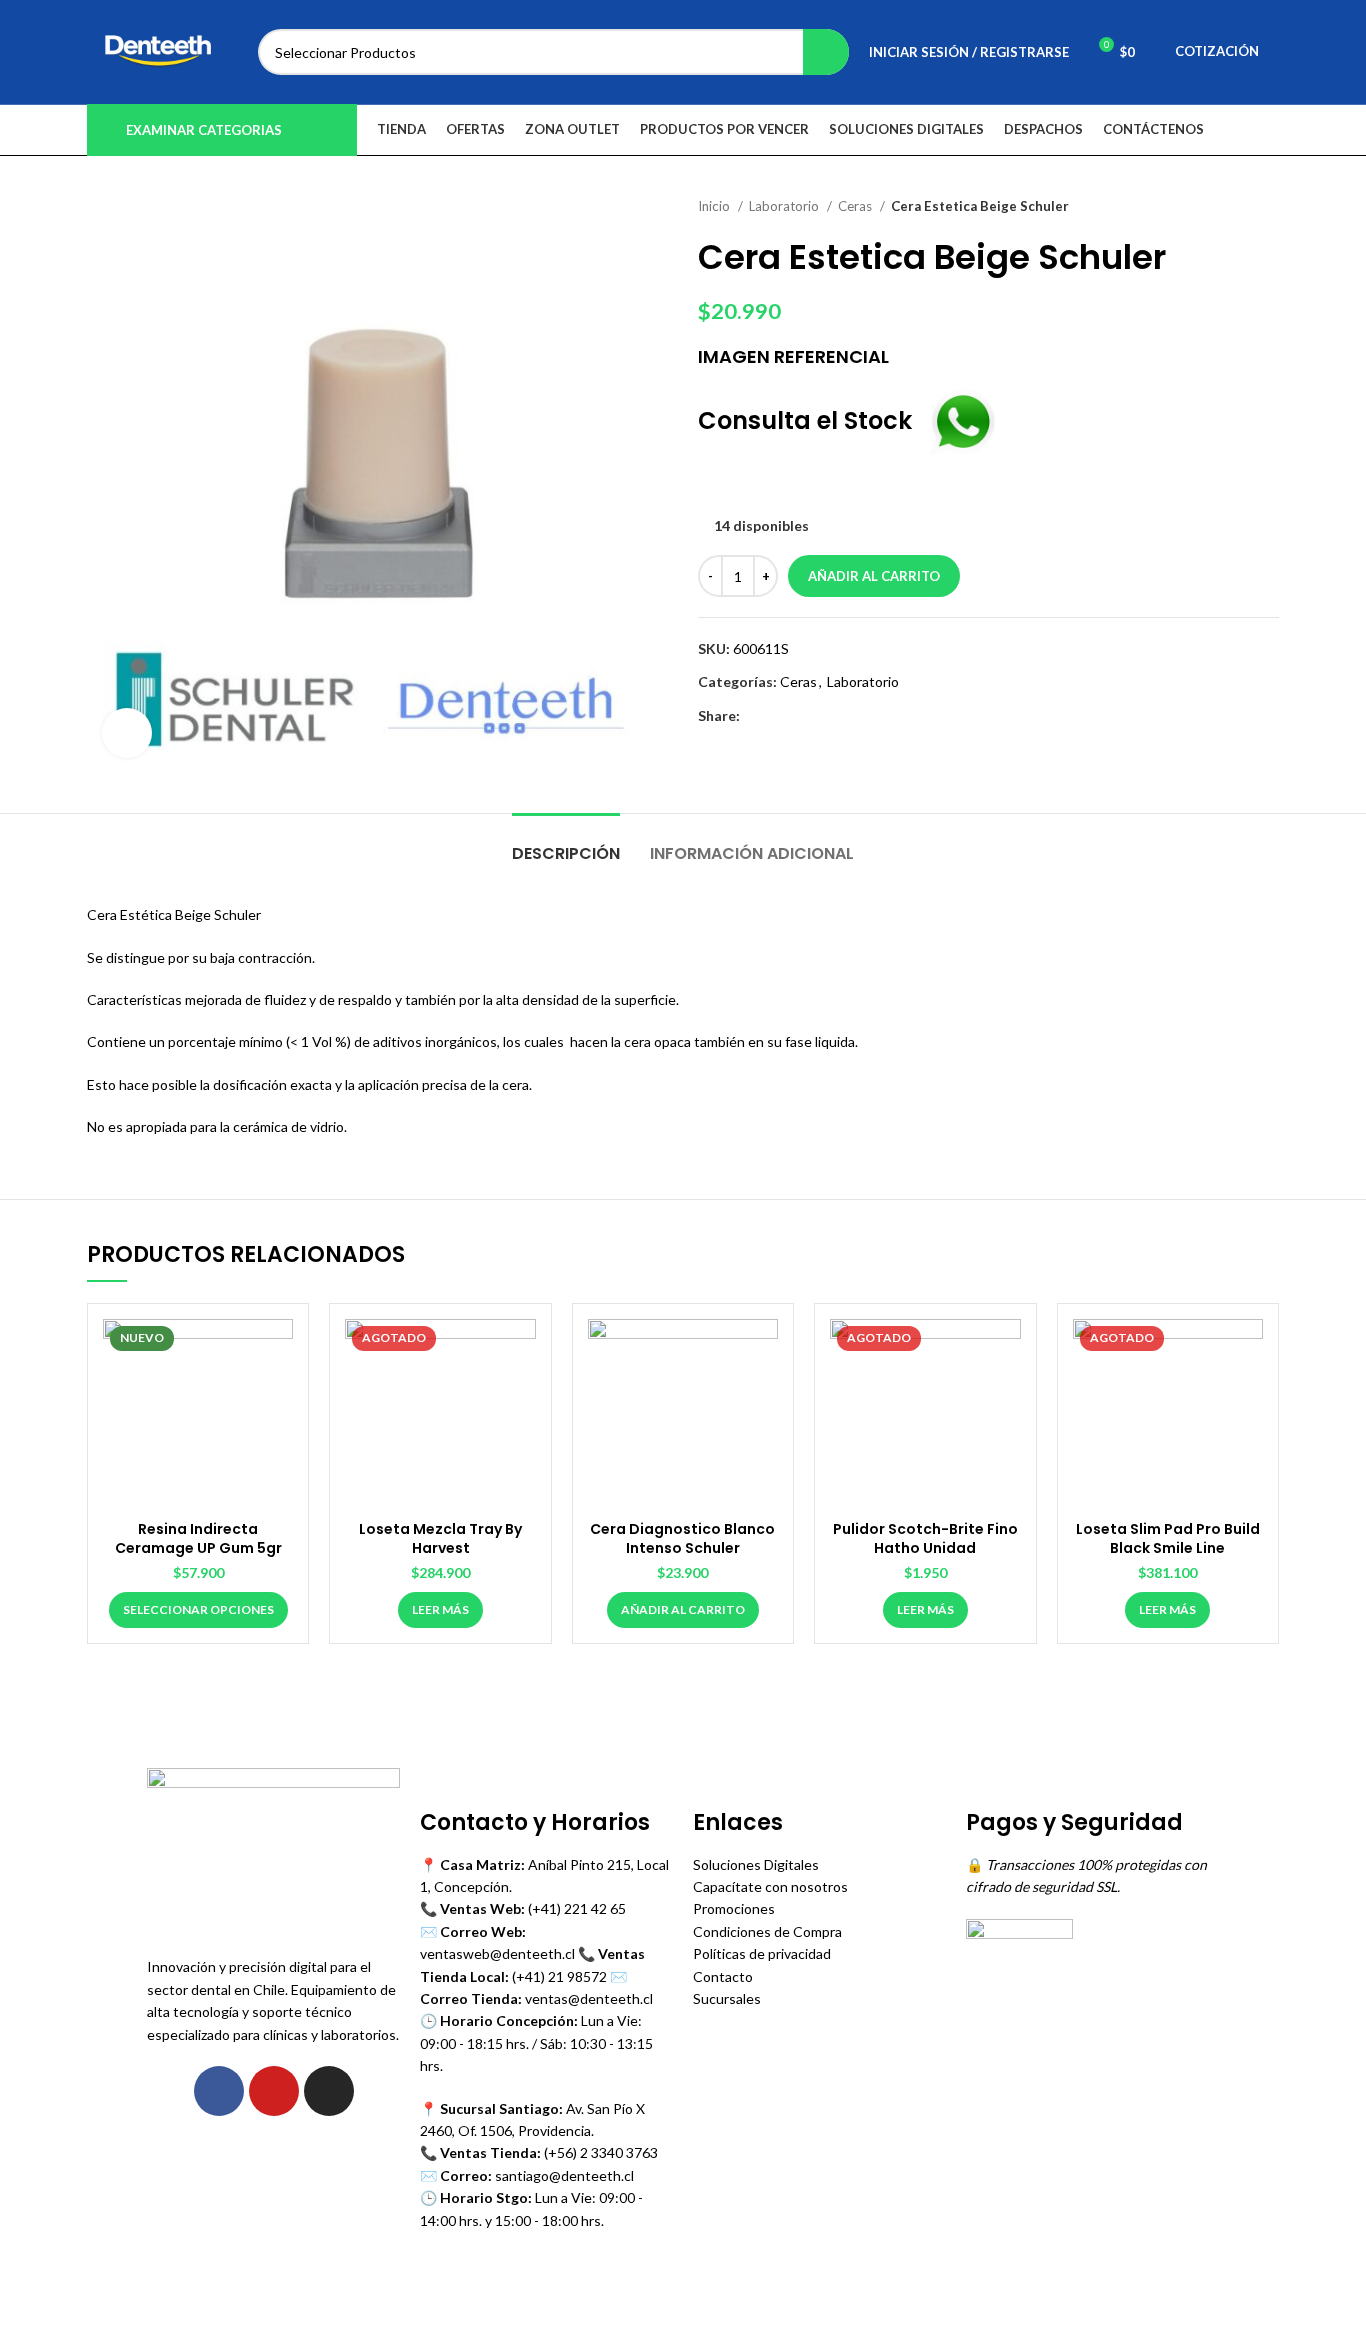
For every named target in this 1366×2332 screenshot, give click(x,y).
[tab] (566, 843)
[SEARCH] (826, 52)
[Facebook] (219, 2091)
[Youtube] (274, 2091)
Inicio (715, 206)
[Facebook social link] (756, 716)
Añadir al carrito (874, 576)
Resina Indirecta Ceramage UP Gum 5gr (198, 1539)
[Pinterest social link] (802, 716)
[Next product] (1269, 207)
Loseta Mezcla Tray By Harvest (440, 1539)
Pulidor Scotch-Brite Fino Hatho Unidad (925, 1539)
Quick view (278, 1351)
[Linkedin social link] (825, 716)
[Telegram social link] (848, 716)
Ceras (856, 206)
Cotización (1217, 51)
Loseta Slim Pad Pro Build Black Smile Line (1168, 1539)
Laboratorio (785, 206)
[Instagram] (329, 2091)
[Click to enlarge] (127, 733)
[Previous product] (1229, 207)
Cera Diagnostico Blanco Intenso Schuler (682, 1539)
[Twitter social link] (779, 716)
